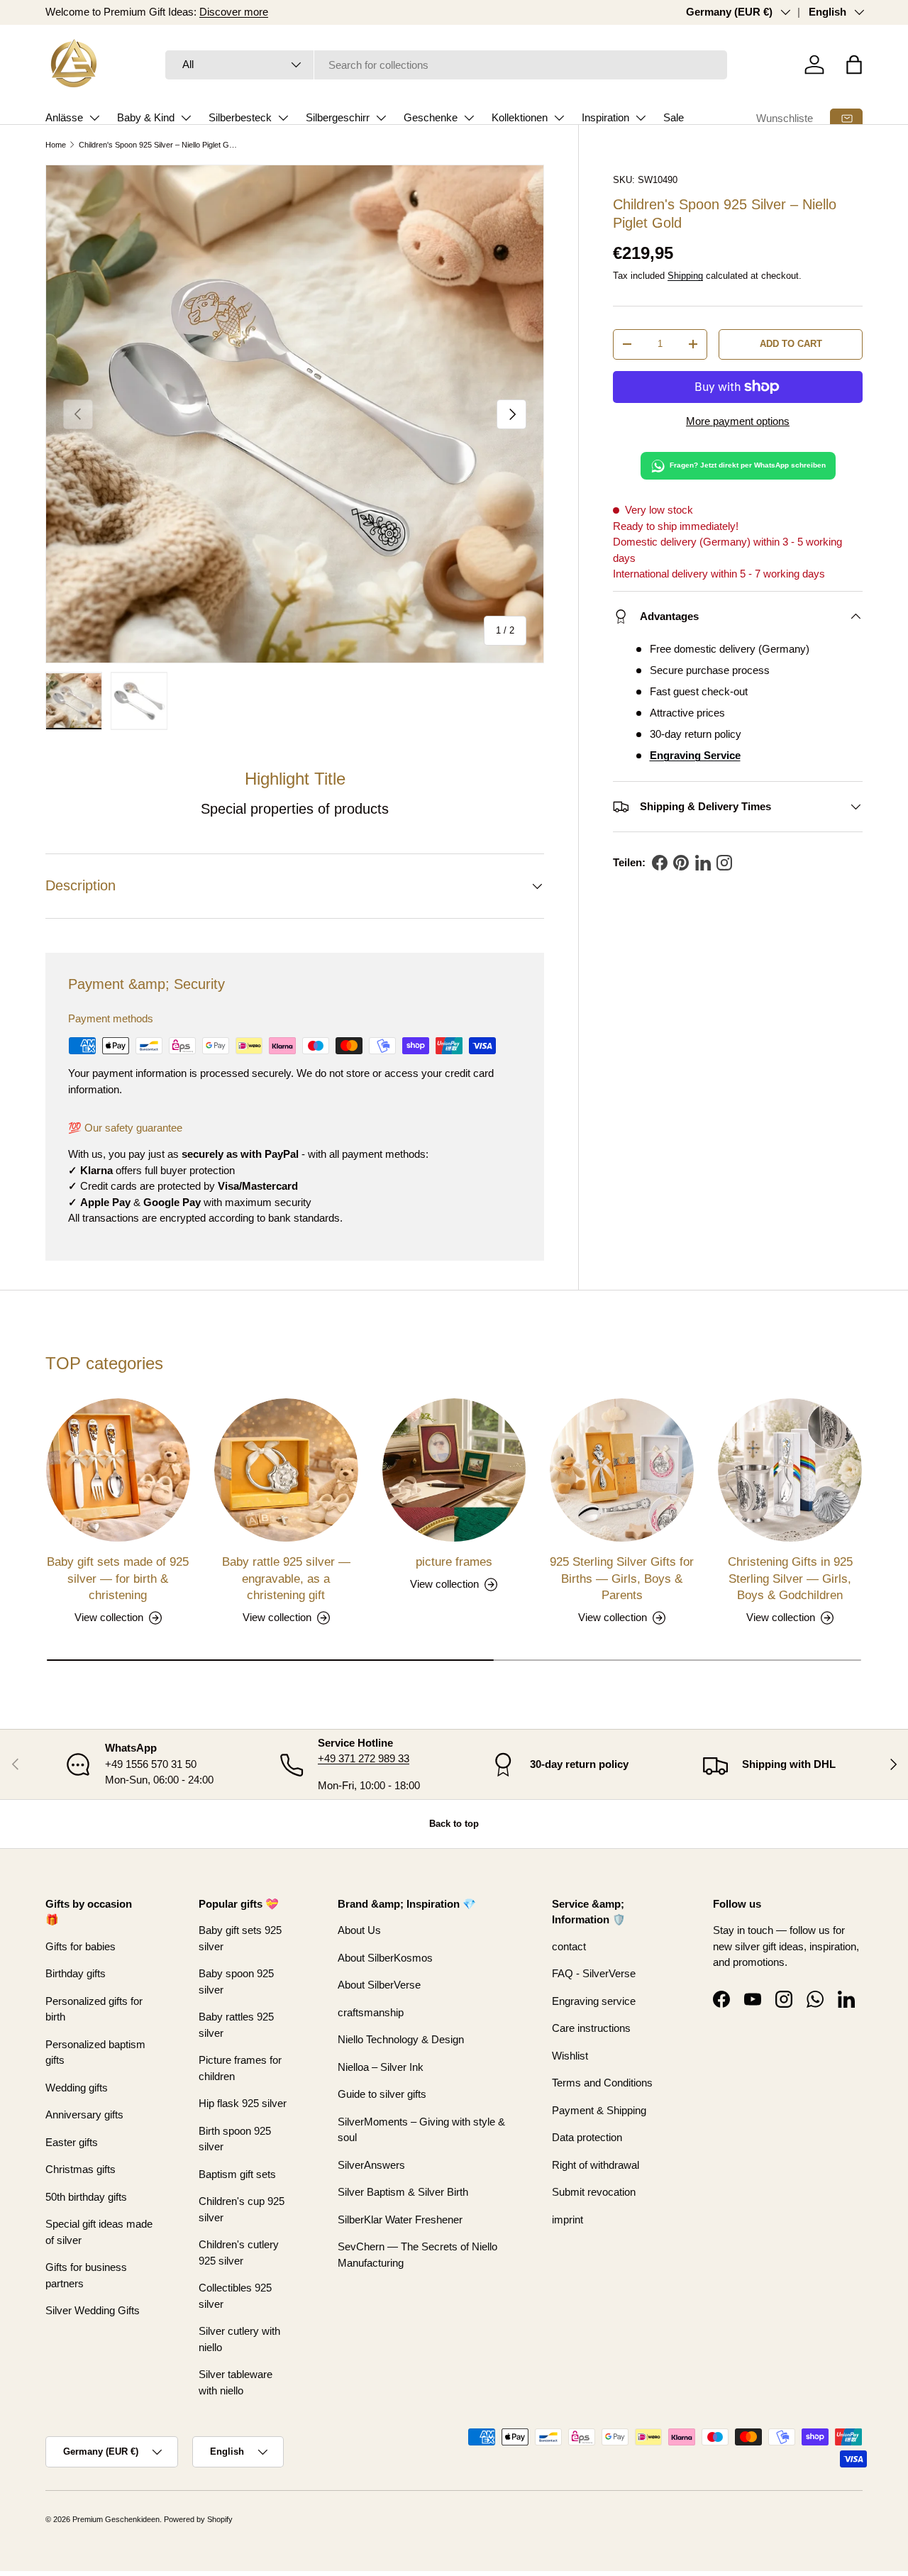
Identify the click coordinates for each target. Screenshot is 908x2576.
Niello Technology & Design (401, 2039)
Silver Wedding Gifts (93, 2310)
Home (56, 145)
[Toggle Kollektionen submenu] (559, 118)
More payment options (738, 421)
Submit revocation (594, 2192)
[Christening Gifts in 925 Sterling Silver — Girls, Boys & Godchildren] (790, 1470)
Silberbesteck (240, 117)
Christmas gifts (81, 2169)
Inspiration (605, 117)
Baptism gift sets (237, 2174)
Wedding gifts (77, 2088)
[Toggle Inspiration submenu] (641, 118)
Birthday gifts (76, 1973)
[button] (854, 65)
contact (569, 1946)
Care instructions (591, 2028)
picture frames (454, 1562)
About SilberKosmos (385, 1958)
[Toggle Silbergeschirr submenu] (381, 118)
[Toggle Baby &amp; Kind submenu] (186, 118)
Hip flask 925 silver (243, 2103)
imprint (567, 2220)
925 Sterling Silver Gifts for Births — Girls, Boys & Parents (622, 1579)
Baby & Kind (146, 117)
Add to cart (791, 344)
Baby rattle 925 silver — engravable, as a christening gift (286, 1579)
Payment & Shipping (599, 2110)
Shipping (685, 276)
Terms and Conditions (602, 2083)
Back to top (454, 1824)
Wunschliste (785, 118)
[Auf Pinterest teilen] (681, 863)
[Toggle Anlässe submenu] (94, 118)
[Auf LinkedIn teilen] (703, 863)
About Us (359, 1930)
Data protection (587, 2137)
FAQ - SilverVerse (594, 1973)
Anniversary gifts (84, 2115)
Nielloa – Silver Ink (381, 2067)
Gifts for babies (81, 1946)
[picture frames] (454, 1470)
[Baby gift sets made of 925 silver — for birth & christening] (118, 1470)
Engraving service (594, 2001)
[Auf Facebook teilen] (660, 863)
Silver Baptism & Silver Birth (403, 2192)
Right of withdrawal (596, 2165)
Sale (674, 117)
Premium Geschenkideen (116, 2519)
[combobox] (447, 65)
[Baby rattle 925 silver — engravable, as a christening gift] (286, 1470)
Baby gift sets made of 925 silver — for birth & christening (118, 1579)
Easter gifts (72, 2142)
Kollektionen (520, 117)
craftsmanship (371, 2012)
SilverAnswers (371, 2165)
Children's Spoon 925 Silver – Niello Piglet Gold (159, 145)
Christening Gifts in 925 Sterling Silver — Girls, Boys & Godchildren (790, 1579)
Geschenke (431, 117)
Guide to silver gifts (382, 2094)
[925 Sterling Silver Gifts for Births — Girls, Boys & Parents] (622, 1470)
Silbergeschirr (338, 117)
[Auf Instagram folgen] (724, 863)
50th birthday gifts (86, 2197)
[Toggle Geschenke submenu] (469, 118)
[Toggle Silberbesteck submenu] (283, 118)
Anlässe (64, 117)
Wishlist (570, 2056)
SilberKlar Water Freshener (400, 2220)
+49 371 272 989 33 (364, 1758)
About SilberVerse (379, 1985)
